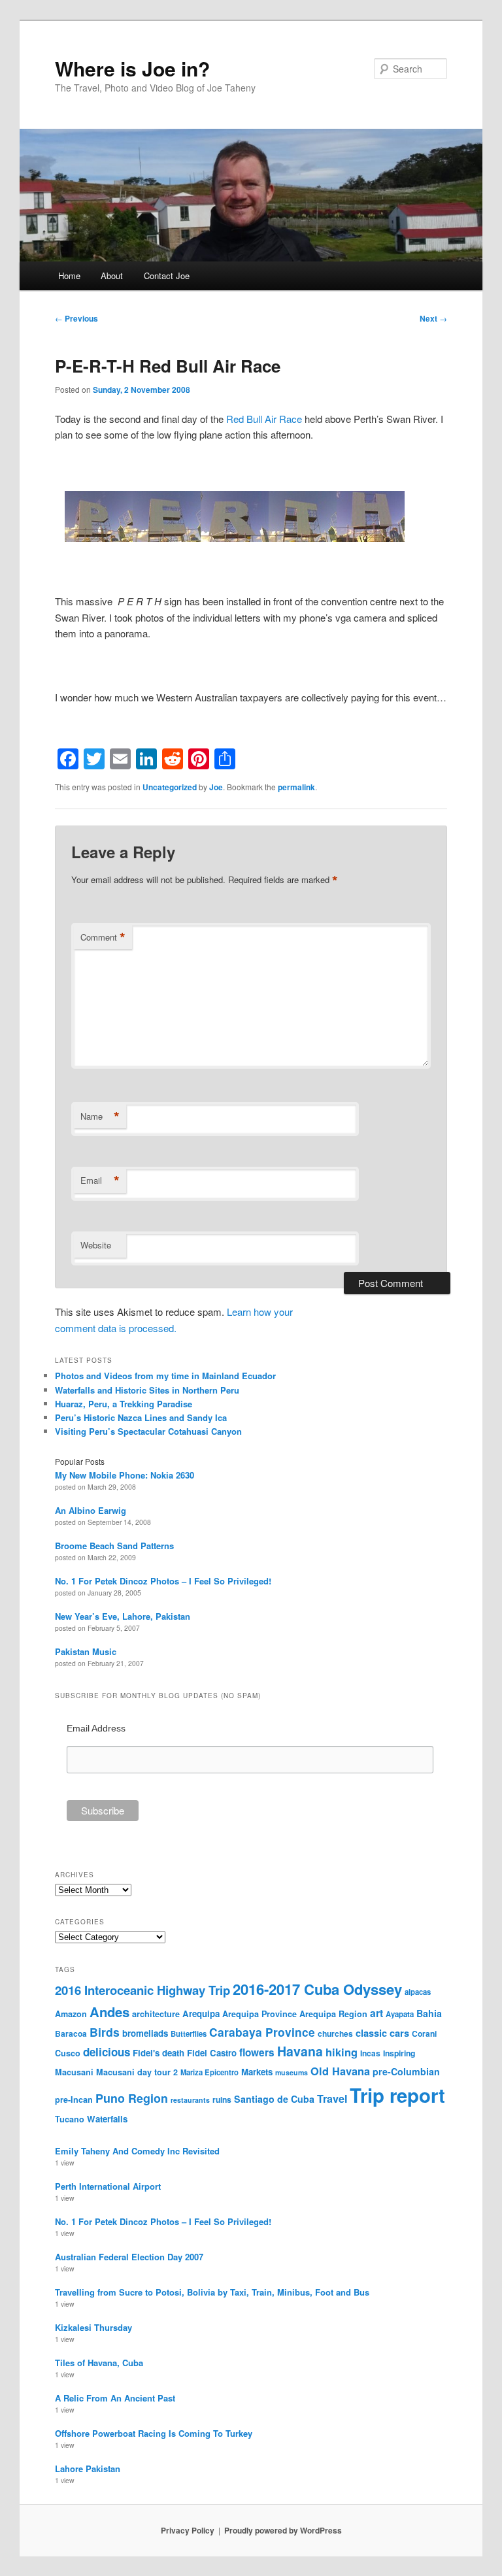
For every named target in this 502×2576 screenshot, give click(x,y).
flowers (257, 2052)
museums (292, 2072)
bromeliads (145, 2033)
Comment (103, 937)
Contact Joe (167, 276)
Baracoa (71, 2033)
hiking (342, 2052)
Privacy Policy (188, 2530)
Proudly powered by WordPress (283, 2530)
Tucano (70, 2119)
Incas (370, 2053)
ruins (222, 2099)
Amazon (71, 2014)
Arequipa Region (333, 2014)
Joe (216, 787)
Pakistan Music (86, 1651)
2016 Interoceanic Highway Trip (142, 1990)
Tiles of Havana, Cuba (99, 2363)
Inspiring (399, 2053)
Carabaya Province (262, 2032)
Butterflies (189, 2033)
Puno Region (132, 2098)
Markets (257, 2072)
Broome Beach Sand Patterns (114, 1546)
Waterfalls (107, 2119)
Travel (332, 2099)
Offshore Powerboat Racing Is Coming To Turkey (154, 2433)
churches (335, 2033)
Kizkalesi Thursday (93, 2327)
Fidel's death (159, 2053)
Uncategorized (170, 787)
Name (100, 1116)
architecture (156, 2014)
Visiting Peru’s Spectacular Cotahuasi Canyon (148, 1431)
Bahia (429, 2013)
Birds (105, 2032)
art (376, 2013)
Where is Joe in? (132, 68)
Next (433, 318)
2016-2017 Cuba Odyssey (317, 1989)
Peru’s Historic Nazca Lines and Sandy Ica (141, 1417)
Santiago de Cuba (274, 2099)
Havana (300, 2051)
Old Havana (340, 2071)
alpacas (418, 1992)
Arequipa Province (259, 2014)
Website (96, 1245)
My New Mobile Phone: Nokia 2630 (125, 1475)
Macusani (74, 2072)
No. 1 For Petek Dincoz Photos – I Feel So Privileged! (163, 1581)
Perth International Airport (108, 2186)
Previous (76, 318)
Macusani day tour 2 (137, 2072)
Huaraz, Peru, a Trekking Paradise (124, 1404)
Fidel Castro (212, 2053)
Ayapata (400, 2014)
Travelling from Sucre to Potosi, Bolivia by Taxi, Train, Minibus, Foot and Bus (212, 2292)
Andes (109, 2012)
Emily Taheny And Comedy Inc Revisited (137, 2151)
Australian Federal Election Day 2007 (129, 2257)
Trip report (397, 2095)
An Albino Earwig (91, 1510)
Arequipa (201, 2014)
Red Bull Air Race (264, 419)
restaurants (190, 2100)
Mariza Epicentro (209, 2072)
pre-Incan (74, 2099)
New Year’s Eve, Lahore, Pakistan (123, 1616)
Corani (424, 2033)
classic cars (382, 2033)
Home (69, 276)
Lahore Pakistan (88, 2468)
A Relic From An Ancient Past (115, 2398)
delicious (107, 2052)
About (112, 276)
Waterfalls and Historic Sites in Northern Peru (147, 1390)
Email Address (96, 1728)
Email (100, 1180)
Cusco (68, 2053)
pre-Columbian (406, 2071)
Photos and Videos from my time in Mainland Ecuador (165, 1376)
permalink (296, 787)
